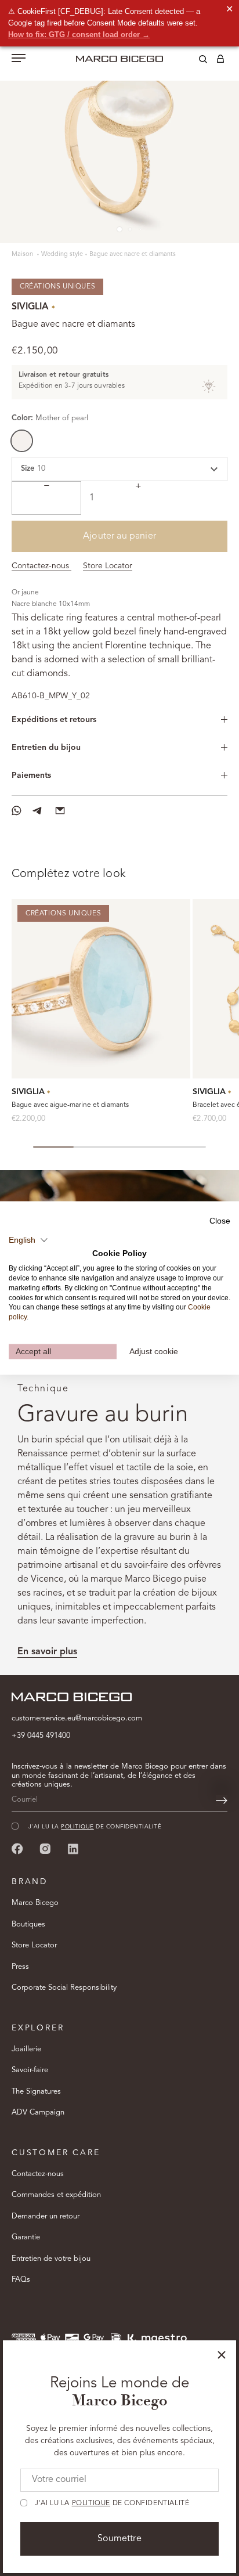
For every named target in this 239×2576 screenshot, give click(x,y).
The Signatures (36, 2092)
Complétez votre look (69, 874)
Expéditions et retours (54, 720)
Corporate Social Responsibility (64, 1988)
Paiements (31, 775)
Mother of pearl (22, 441)
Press (20, 1967)
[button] (28, 1240)
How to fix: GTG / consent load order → (79, 35)
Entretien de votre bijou (51, 2259)
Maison (23, 255)
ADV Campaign (38, 2113)
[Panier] (220, 61)
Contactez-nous (41, 566)
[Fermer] (222, 2355)
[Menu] (19, 59)
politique (91, 2503)
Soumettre (119, 2539)
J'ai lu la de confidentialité (112, 2503)
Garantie (26, 2237)
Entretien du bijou (46, 748)
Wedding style (62, 255)
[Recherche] (194, 61)
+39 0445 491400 (41, 1736)
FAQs (21, 2280)
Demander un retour (46, 2216)
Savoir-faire (30, 2070)
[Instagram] (45, 1848)
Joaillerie (26, 2049)
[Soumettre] (222, 1801)
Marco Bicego (35, 1903)
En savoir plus (47, 1652)
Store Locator (108, 566)
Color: (50, 418)
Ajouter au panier (119, 536)
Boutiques (28, 1924)
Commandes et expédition (56, 2195)
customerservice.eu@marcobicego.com (77, 1718)
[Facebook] (17, 1848)
